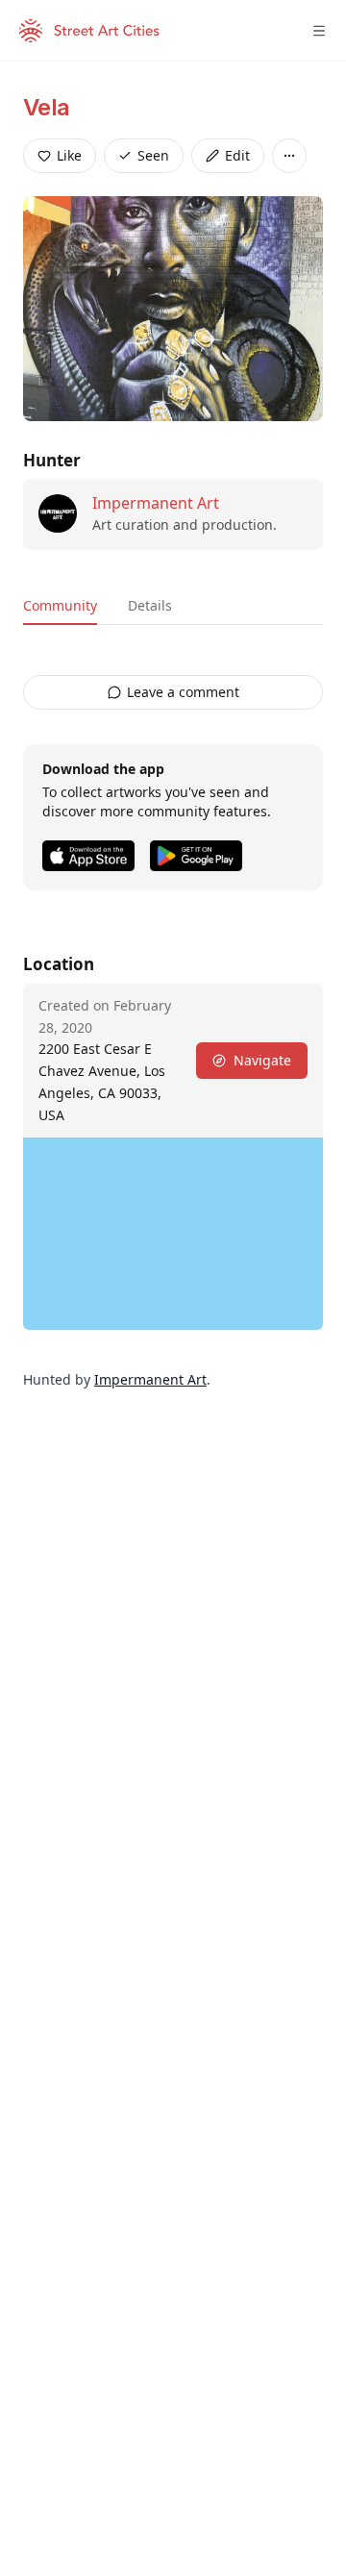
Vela (47, 107)
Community (60, 605)
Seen (153, 155)
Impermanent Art (156, 503)
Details (150, 605)
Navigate (262, 1060)
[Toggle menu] (319, 31)
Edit (237, 155)
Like (69, 155)
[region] (173, 1234)
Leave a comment (183, 692)
